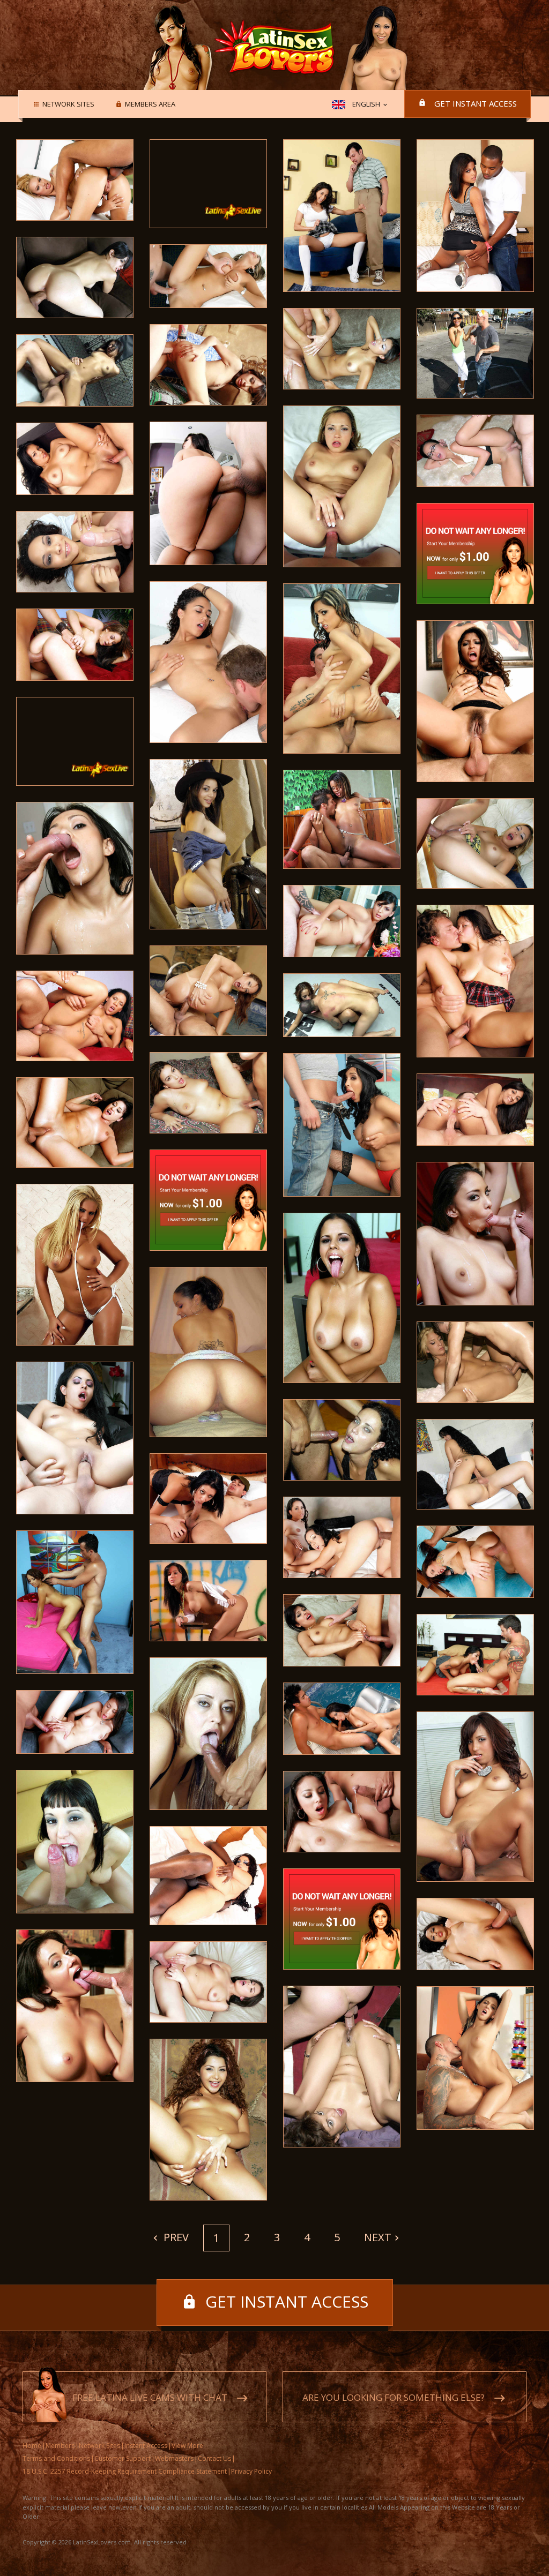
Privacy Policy (251, 2471)
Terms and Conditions (56, 2458)
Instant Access (146, 2446)
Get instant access (476, 103)
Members (60, 2446)
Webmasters (174, 2458)
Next (378, 2237)
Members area (150, 104)
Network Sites (68, 104)
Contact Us (214, 2458)
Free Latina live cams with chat (150, 2397)
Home (32, 2446)
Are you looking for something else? (394, 2397)
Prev (175, 2237)
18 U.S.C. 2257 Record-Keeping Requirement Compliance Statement (125, 2471)
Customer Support (123, 2458)
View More (187, 2446)
